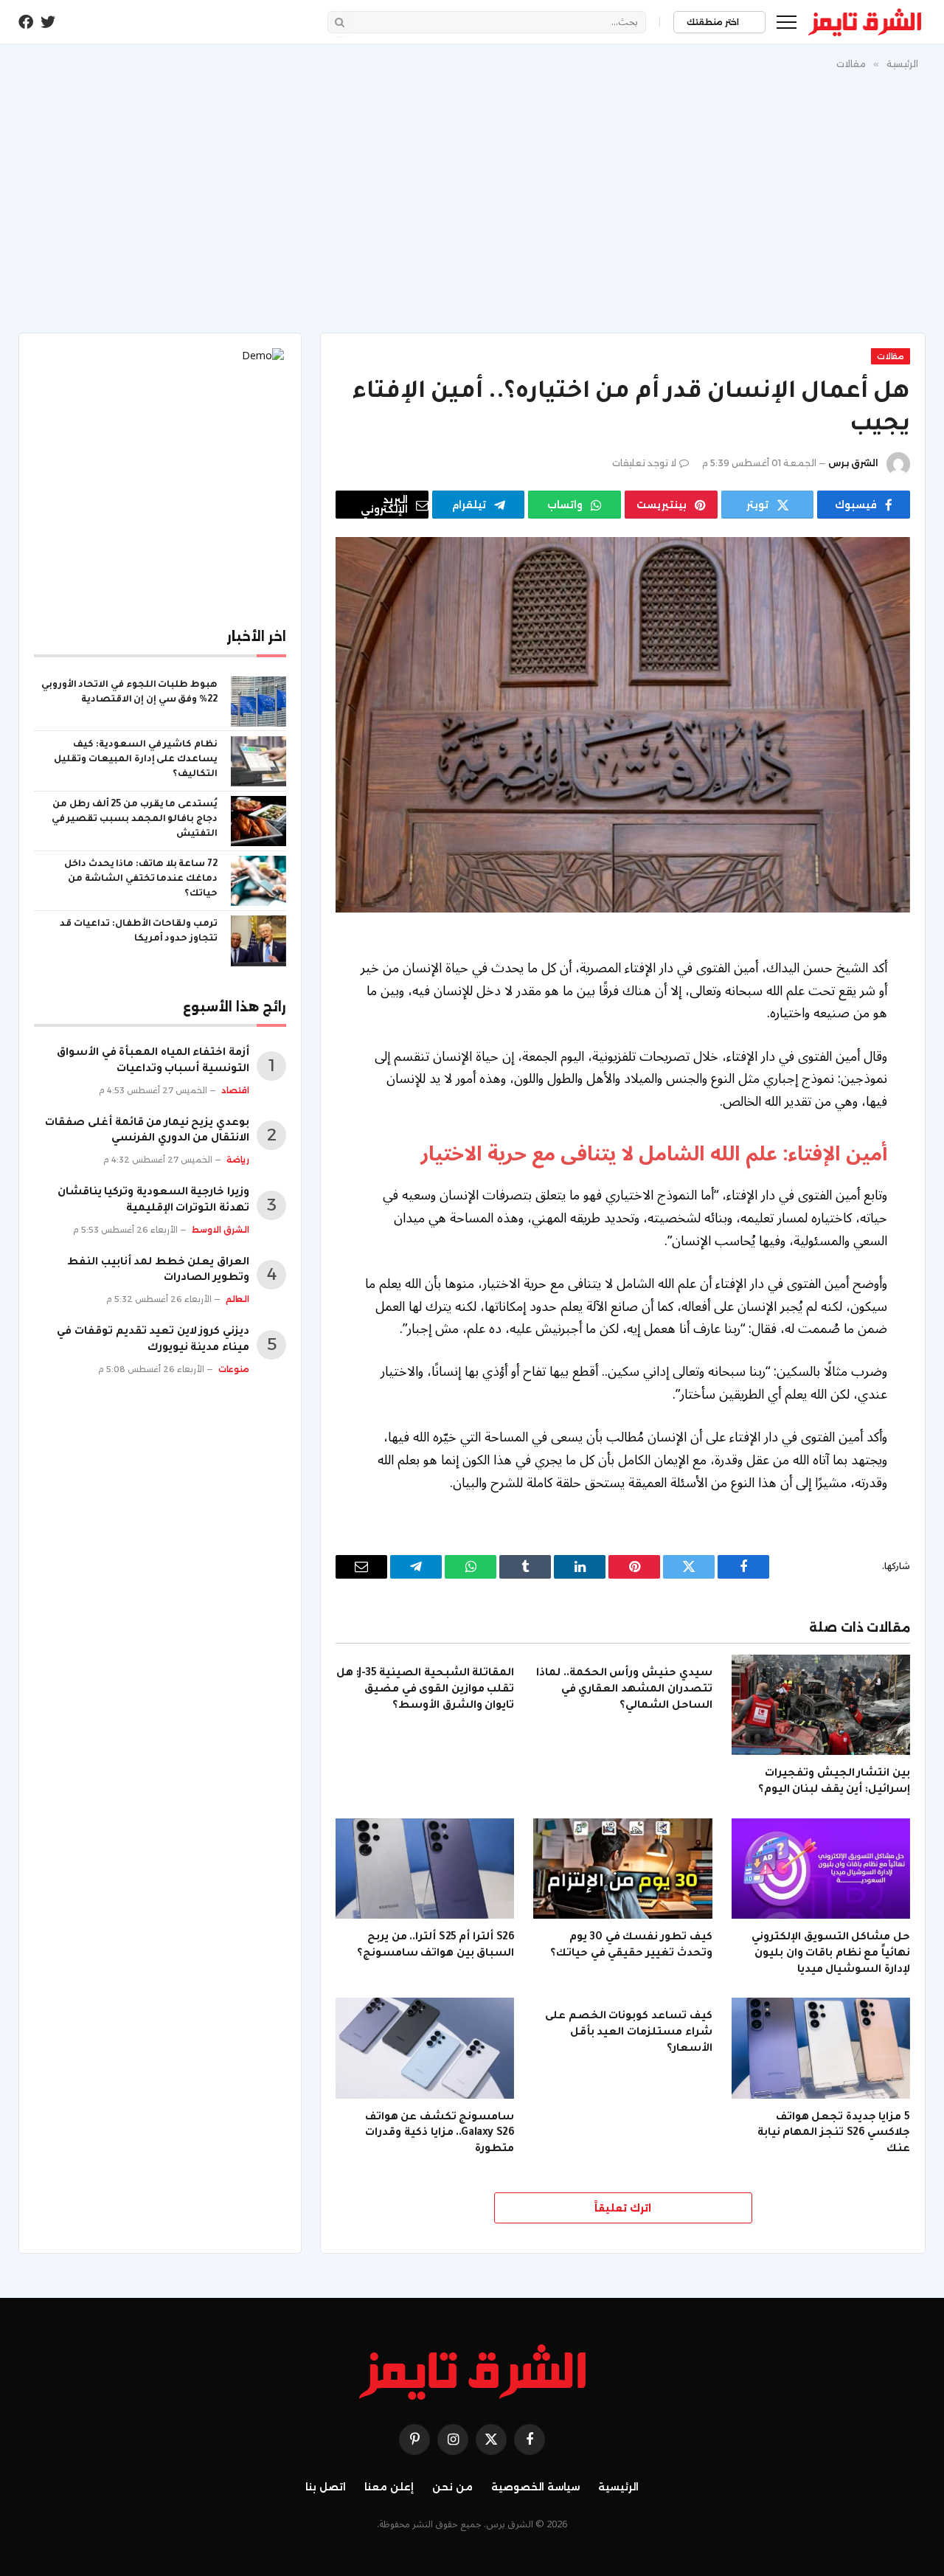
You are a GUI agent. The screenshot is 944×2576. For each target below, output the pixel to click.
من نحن (452, 2487)
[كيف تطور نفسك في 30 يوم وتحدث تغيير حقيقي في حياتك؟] (622, 1869)
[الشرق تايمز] (865, 22)
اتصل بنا (326, 2487)
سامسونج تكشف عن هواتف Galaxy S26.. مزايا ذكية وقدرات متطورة (440, 2134)
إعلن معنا (389, 2487)
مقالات (891, 356)
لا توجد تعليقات (644, 463)
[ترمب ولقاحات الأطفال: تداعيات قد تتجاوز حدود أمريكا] (258, 941)
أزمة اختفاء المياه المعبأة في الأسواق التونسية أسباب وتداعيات (153, 1062)
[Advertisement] (472, 198)
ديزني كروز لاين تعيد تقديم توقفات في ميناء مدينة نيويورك (153, 1340)
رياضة (238, 1160)
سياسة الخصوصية (535, 2487)
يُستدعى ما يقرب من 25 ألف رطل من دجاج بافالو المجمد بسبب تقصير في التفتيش (135, 820)
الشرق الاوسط (221, 1230)
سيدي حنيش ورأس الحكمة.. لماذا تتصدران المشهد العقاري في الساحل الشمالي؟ (624, 1690)
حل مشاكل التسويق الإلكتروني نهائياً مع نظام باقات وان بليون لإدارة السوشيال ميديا (831, 1954)
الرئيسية (618, 2487)
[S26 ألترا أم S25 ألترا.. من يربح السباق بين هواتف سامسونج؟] (425, 1869)
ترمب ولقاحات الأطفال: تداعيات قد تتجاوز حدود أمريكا (139, 932)
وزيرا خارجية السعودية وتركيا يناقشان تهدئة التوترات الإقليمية (153, 1201)
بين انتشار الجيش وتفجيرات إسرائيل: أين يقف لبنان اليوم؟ (834, 1782)
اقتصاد (235, 1090)
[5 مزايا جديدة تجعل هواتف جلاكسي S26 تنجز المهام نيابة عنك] (821, 2048)
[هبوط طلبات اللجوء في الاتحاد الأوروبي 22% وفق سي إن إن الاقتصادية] (258, 702)
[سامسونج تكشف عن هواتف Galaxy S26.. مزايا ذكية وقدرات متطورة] (425, 2048)
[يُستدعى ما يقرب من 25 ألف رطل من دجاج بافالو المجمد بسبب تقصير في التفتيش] (258, 821)
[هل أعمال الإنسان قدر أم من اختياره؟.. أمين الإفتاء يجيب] (623, 725)
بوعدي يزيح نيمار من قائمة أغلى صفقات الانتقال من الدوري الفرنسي (147, 1132)
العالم (237, 1299)
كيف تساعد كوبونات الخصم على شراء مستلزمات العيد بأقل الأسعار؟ (628, 2033)
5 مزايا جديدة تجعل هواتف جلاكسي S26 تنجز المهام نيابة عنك (834, 2134)
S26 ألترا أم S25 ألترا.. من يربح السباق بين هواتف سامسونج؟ (435, 1946)
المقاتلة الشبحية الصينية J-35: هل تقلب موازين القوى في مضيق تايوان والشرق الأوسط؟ (425, 1690)
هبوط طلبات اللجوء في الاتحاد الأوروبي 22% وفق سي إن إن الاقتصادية (129, 693)
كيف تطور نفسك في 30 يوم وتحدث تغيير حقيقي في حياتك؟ (631, 1946)
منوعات (234, 1369)
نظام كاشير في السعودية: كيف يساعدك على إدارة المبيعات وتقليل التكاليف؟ (136, 760)
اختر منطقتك (714, 22)
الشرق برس (853, 463)
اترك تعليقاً (623, 2208)
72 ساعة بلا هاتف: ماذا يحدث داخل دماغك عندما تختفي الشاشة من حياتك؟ (141, 879)
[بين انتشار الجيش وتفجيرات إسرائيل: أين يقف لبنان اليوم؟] (821, 1705)
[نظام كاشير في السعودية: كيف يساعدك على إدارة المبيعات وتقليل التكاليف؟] (258, 761)
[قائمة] (787, 22)
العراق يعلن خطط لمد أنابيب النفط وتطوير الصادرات (158, 1271)
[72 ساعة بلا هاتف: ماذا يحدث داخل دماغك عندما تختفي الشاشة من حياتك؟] (258, 881)
